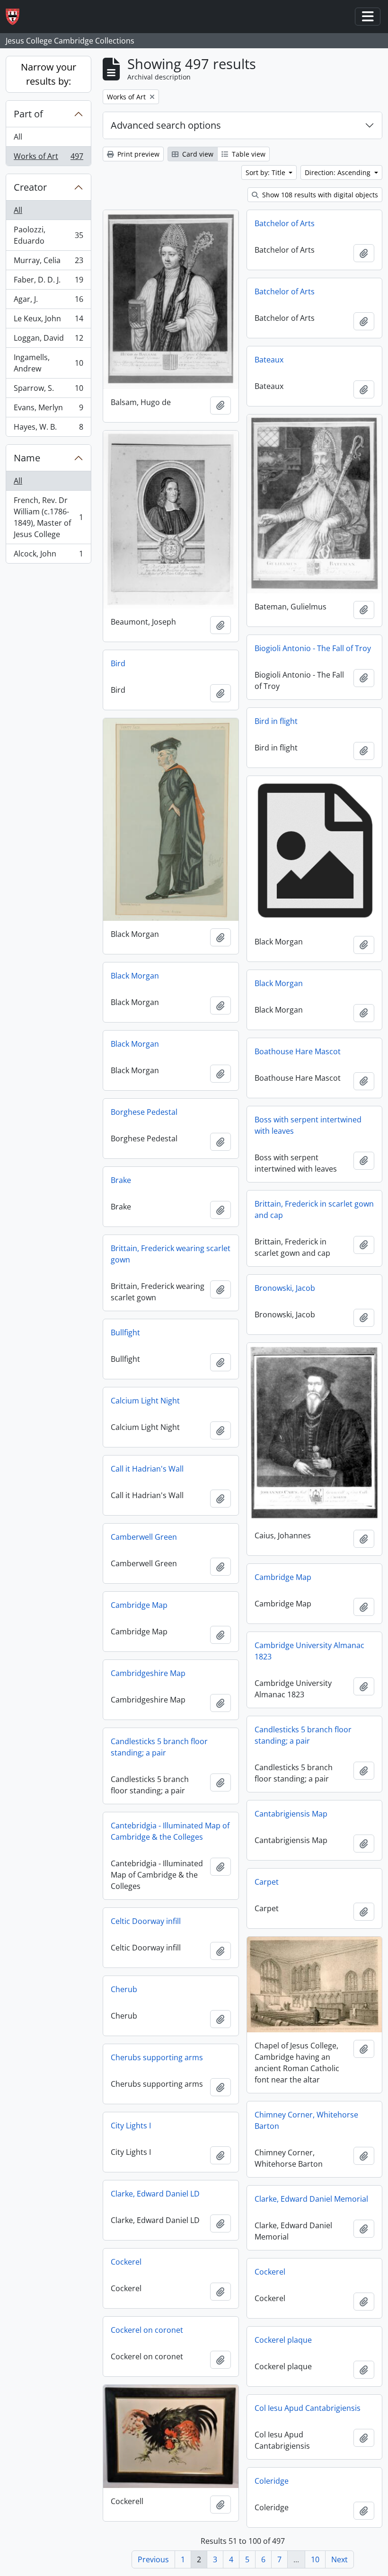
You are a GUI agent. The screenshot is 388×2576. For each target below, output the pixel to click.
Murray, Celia (48, 263)
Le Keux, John (48, 321)
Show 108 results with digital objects (319, 195)
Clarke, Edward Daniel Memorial (311, 2199)
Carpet (267, 1882)
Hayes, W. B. (48, 429)
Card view (197, 154)
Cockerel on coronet (147, 2330)
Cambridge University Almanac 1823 (309, 1651)
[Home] (16, 17)
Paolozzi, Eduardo (48, 235)
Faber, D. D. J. (48, 282)
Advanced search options (166, 125)
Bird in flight (276, 721)
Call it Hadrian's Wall (147, 1469)
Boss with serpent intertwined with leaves (308, 1125)
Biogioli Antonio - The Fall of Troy (313, 648)
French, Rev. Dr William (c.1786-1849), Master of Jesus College (48, 517)
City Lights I (131, 2126)
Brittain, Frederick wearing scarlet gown (171, 1254)
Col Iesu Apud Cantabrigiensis (308, 2408)
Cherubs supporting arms (157, 2057)
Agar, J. (48, 301)
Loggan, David (48, 340)
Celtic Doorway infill (146, 1921)
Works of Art (48, 158)
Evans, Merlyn (48, 410)
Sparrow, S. (48, 390)
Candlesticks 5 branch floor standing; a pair (303, 1735)
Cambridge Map (283, 1577)
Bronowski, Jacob (285, 1288)
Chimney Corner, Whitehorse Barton (306, 2120)
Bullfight (125, 1332)
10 (315, 2559)
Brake (121, 1180)
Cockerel (126, 2262)
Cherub (124, 1989)
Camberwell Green (144, 1537)
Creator (30, 187)
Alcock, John (48, 556)
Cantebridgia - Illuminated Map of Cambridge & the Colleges (170, 1831)
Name (27, 458)
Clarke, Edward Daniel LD (155, 2194)
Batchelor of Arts (285, 223)
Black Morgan (135, 976)
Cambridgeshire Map (148, 1673)
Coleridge (272, 2481)
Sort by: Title (266, 172)
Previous (153, 2559)
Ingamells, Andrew (48, 363)
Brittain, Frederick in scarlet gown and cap (314, 1209)
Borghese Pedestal (144, 1112)
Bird (118, 663)
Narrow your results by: (48, 74)
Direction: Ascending (339, 172)
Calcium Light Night (145, 1401)
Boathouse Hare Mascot (298, 1051)
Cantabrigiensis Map (291, 1814)
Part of (28, 114)
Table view (248, 154)
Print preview (137, 154)
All (18, 137)
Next (339, 2559)
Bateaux (269, 360)
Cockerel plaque (283, 2340)
